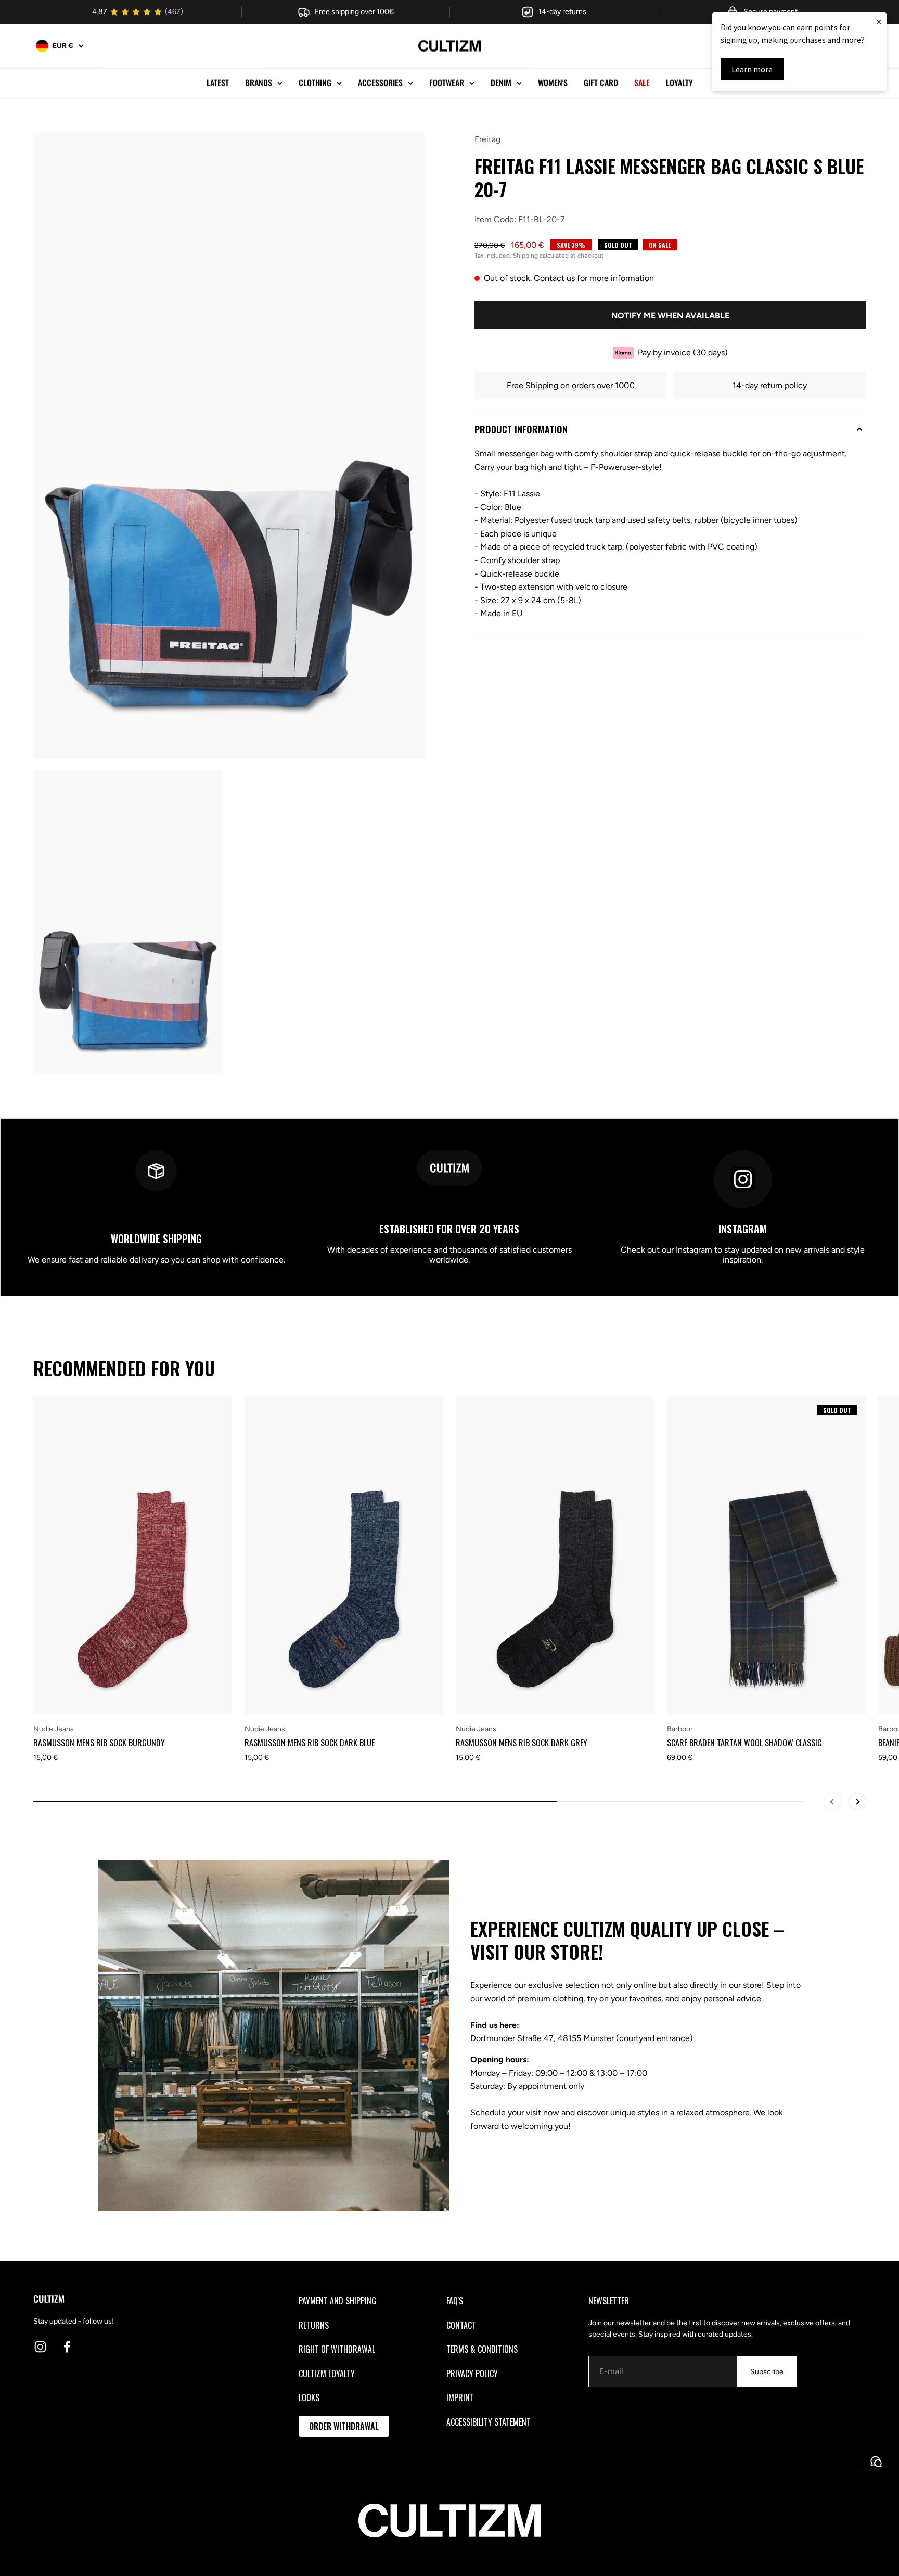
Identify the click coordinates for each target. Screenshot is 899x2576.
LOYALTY (679, 83)
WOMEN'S (553, 83)
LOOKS (309, 2398)
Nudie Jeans (54, 1729)
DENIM (501, 83)
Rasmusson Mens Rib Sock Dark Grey (522, 1743)
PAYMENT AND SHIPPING (337, 2301)
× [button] (879, 22)
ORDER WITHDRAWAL (344, 2426)
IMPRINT (460, 2398)
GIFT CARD (601, 83)
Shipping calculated (541, 256)
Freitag (487, 139)
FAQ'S (455, 2301)
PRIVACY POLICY (472, 2374)
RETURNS (314, 2325)
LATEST (218, 83)
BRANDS (259, 83)
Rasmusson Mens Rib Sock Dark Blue (310, 1743)
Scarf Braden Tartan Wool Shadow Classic (744, 1743)
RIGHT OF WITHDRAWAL (337, 2349)
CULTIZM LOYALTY (327, 2374)
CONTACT (461, 2325)
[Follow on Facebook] (67, 2347)
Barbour (680, 1729)
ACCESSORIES (380, 83)
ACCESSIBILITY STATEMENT (489, 2422)
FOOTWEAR (447, 83)
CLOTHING (315, 83)
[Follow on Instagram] (40, 2347)
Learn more (752, 69)
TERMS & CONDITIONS (482, 2349)
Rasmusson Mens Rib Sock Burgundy (99, 1743)
